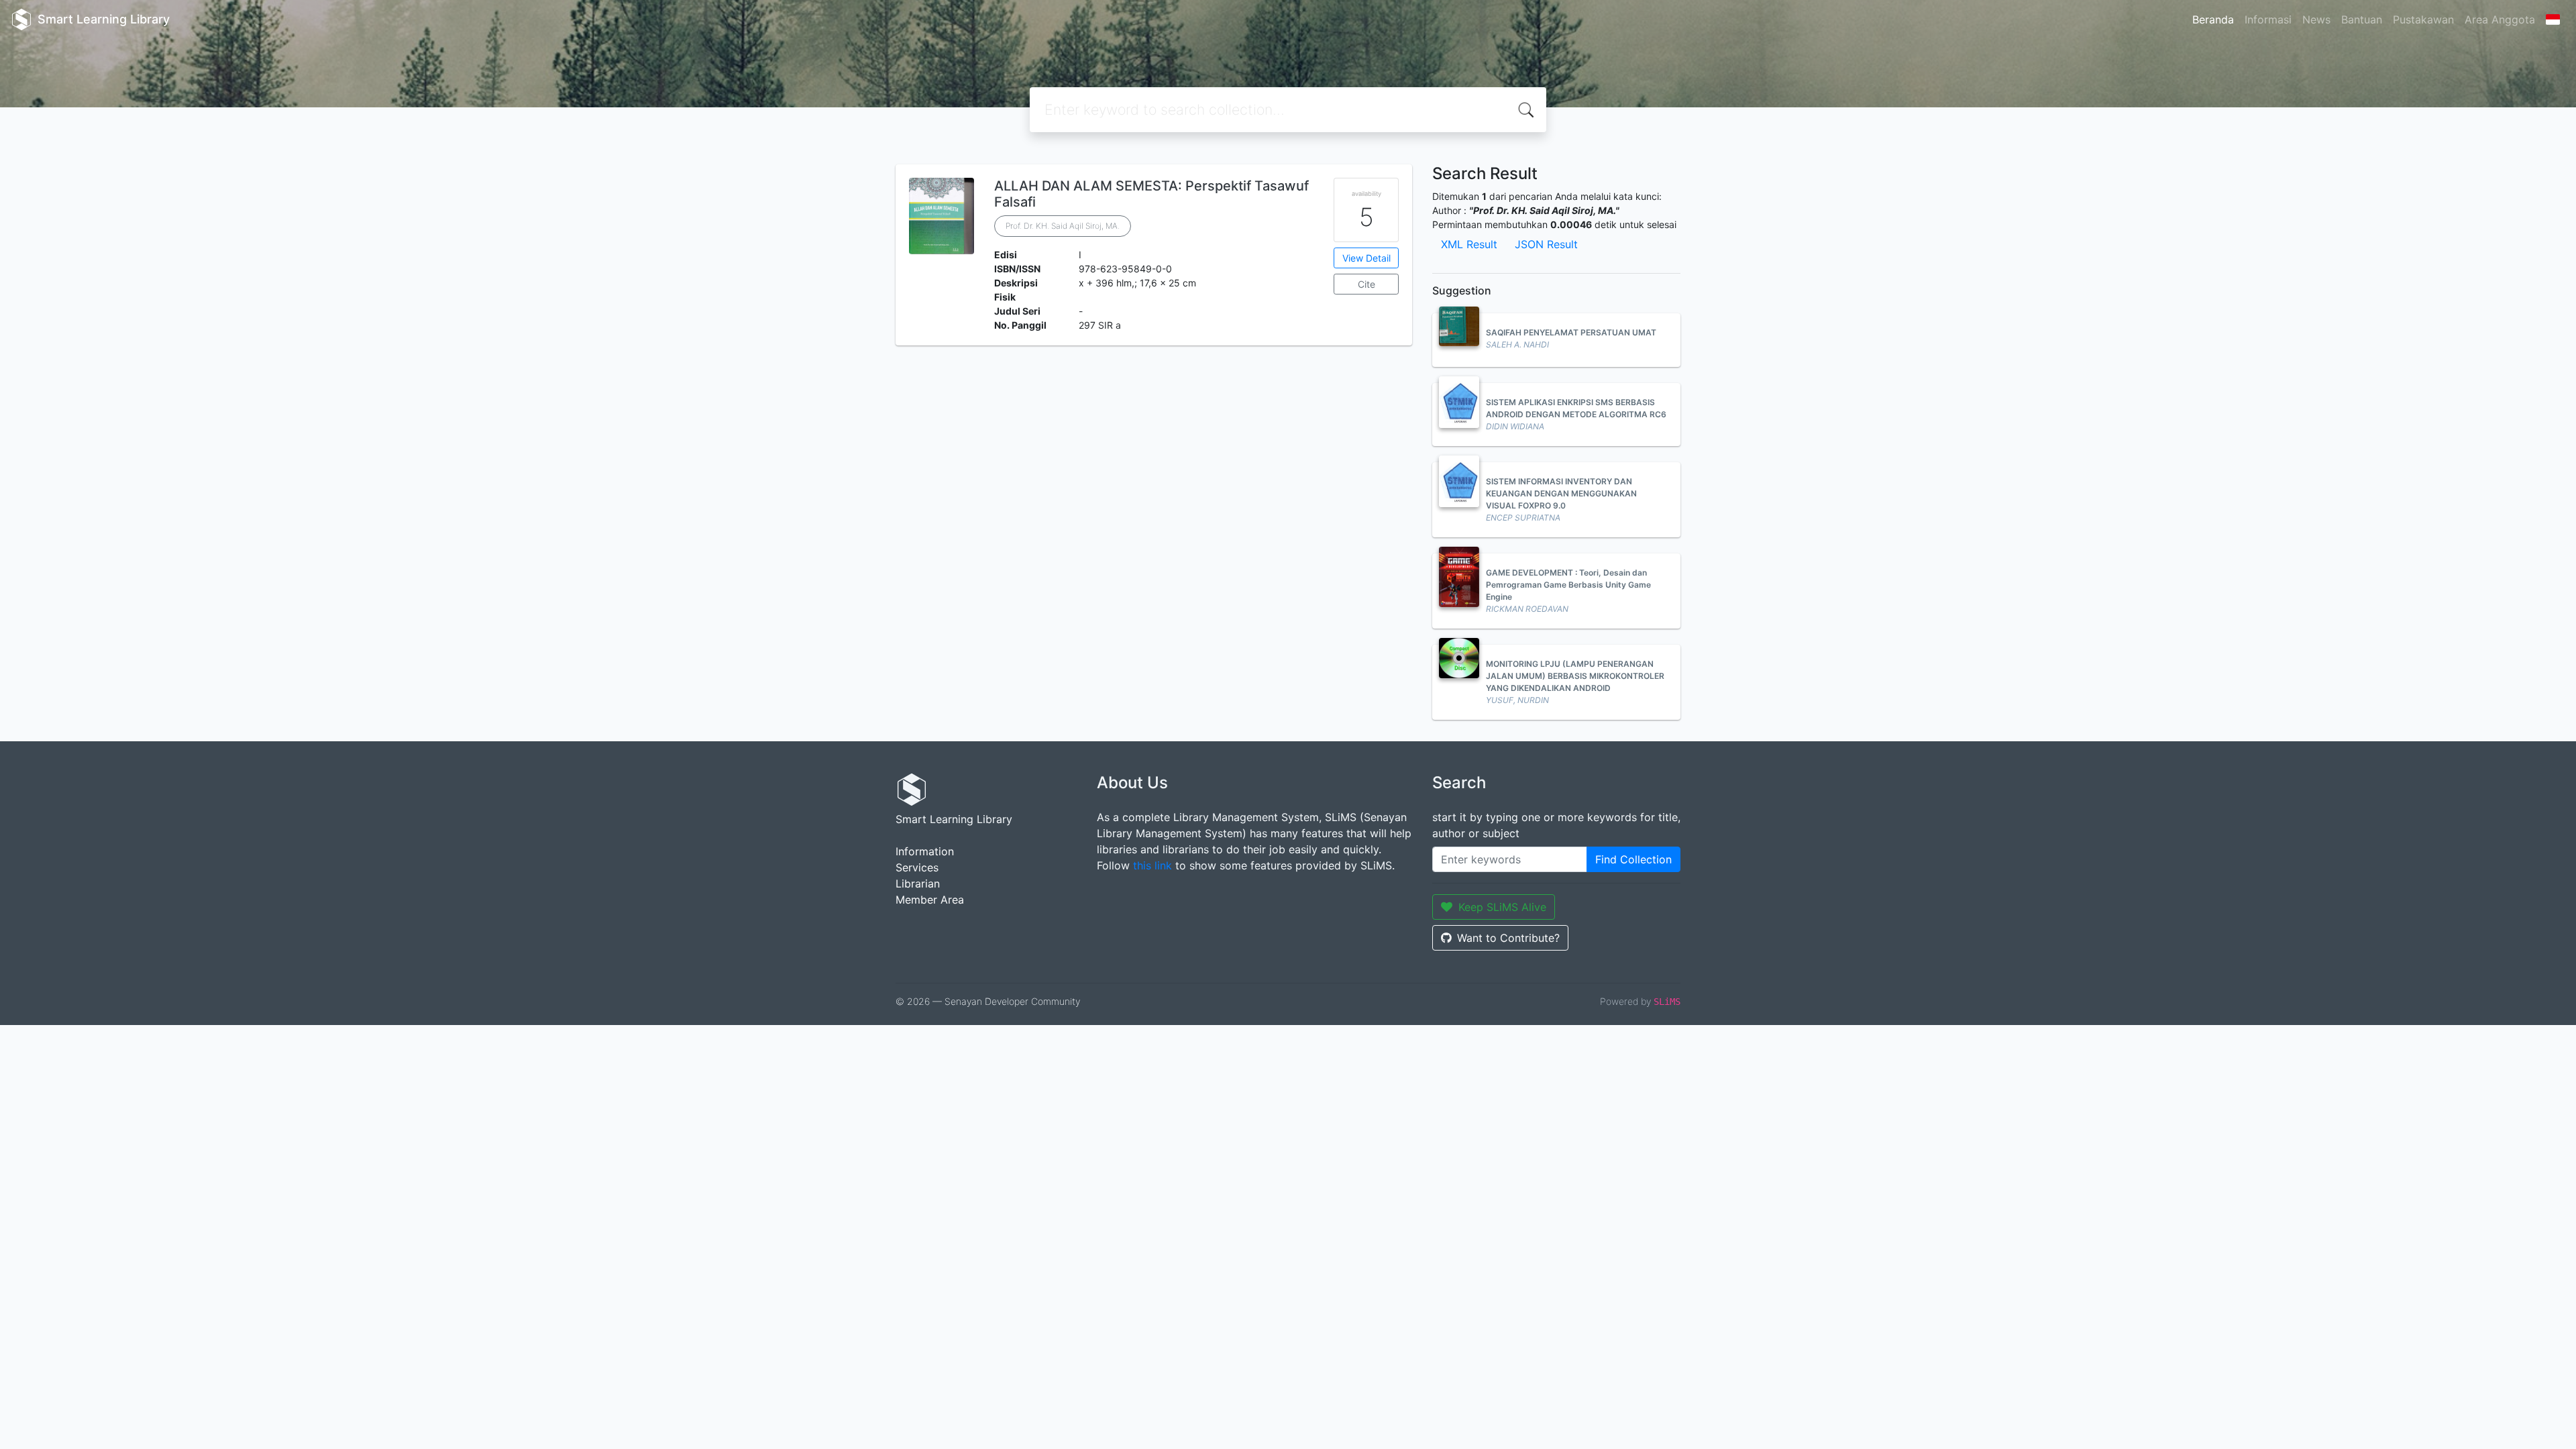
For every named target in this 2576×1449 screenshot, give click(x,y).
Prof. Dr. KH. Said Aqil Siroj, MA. (1063, 226)
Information (925, 851)
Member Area (930, 900)
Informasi (2268, 19)
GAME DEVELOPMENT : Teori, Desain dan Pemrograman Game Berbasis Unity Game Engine (1568, 585)
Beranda (2213, 19)
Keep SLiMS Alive (1502, 907)
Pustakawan (2423, 19)
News (2316, 19)
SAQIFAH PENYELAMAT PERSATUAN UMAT (1571, 332)
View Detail (1366, 258)
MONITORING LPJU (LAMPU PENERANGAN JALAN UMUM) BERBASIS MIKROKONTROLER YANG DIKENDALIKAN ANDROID (1575, 676)
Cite (1366, 284)
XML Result (1469, 244)
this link (1152, 865)
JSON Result (1546, 244)
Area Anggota (2500, 19)
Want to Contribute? (1508, 938)
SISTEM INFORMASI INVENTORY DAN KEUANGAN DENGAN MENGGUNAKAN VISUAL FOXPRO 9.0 (1561, 493)
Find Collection (1633, 859)
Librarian (918, 883)
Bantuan (2362, 19)
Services (917, 867)
